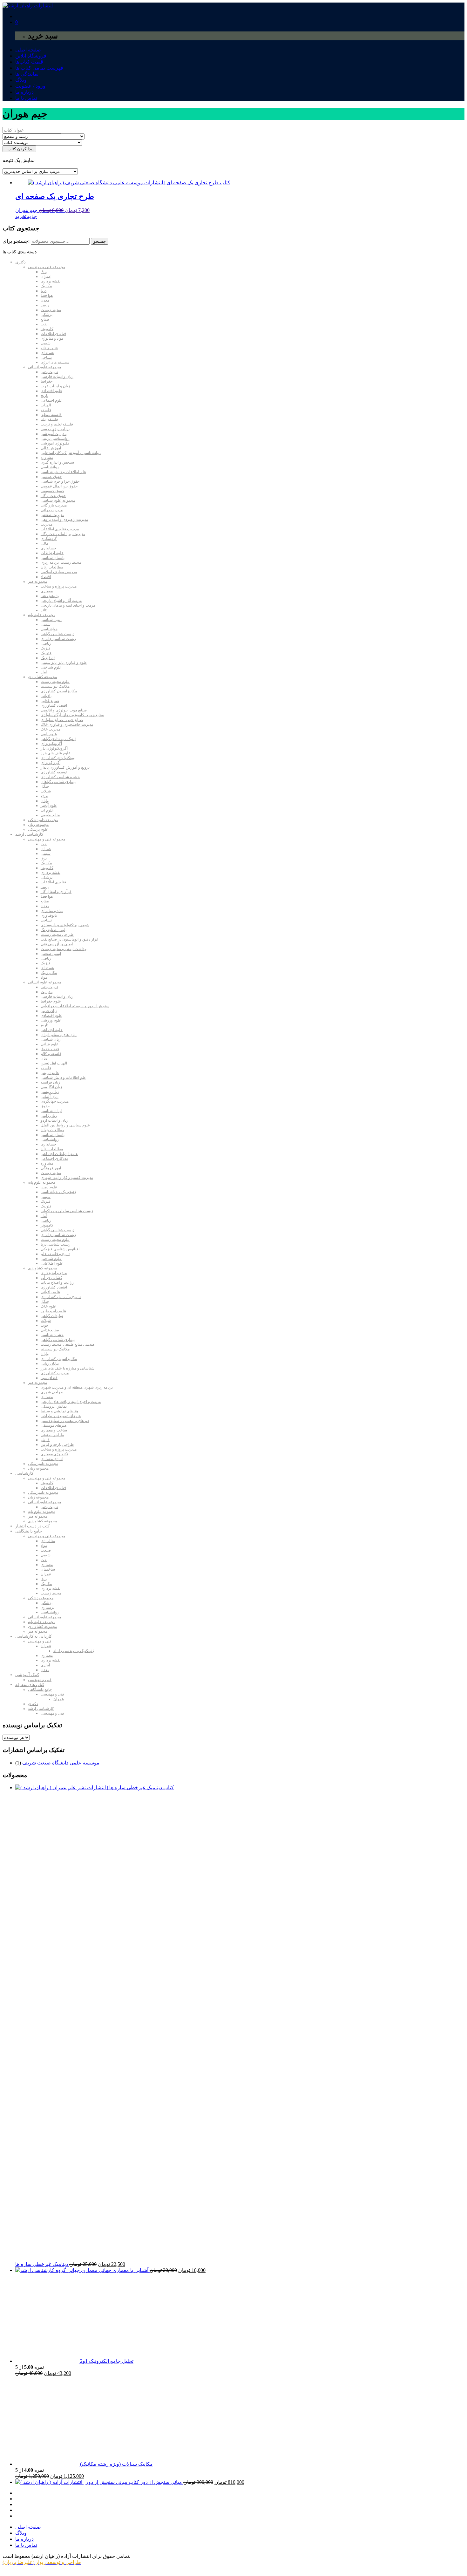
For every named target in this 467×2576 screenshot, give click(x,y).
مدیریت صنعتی (52, 515)
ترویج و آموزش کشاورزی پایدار (65, 767)
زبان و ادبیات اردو (54, 1120)
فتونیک (46, 653)
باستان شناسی (53, 558)
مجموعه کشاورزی (42, 677)
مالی (44, 543)
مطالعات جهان (52, 1130)
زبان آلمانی (50, 1097)
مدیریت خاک (51, 729)
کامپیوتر (47, 329)
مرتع (44, 796)
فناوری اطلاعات (53, 334)
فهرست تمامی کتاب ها (39, 68)
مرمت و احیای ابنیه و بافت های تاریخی (71, 1402)
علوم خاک (48, 1306)
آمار (44, 672)
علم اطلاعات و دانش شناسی (63, 472)
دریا (44, 291)
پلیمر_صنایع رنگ (54, 930)
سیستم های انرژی (55, 362)
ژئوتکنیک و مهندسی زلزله (74, 1651)
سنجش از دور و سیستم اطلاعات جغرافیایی (75, 1006)
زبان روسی (50, 1092)
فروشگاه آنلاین (31, 56)
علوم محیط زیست (55, 682)
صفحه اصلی (28, 50)
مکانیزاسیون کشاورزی (59, 691)
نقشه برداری (51, 281)
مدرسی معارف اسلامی (59, 572)
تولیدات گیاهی (52, 1316)
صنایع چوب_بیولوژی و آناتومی (64, 710)
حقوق (45, 1106)
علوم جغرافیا (51, 1001)
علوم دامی (49, 734)
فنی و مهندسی (40, 1641)
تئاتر (44, 610)
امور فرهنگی (51, 1168)
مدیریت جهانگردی (55, 1101)
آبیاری (45, 1665)
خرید (20, 216)
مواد (44, 977)
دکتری (20, 262)
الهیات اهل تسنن (54, 1063)
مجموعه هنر (37, 581)
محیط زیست (51, 310)
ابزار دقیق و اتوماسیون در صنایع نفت (69, 939)
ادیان (44, 1058)
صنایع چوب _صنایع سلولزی (62, 720)
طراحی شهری (52, 1392)
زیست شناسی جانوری (58, 639)
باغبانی (46, 696)
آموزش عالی (51, 448)
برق (44, 272)
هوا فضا (47, 296)
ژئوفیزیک (48, 658)
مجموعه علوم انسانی (44, 367)
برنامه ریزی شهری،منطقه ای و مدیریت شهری (77, 1387)
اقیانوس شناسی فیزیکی (60, 1249)
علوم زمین (49, 1187)
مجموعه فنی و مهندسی (47, 267)
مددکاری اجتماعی (54, 1159)
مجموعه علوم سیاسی (58, 500)
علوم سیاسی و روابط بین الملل (65, 1125)
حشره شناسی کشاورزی (60, 777)
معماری (47, 591)
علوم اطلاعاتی (52, 1263)
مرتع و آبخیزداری (54, 1273)
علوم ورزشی (51, 1020)
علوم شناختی (51, 667)
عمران (46, 276)
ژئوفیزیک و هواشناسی (58, 1192)
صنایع (45, 319)
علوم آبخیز (49, 805)
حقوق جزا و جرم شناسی (60, 481)
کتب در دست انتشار (32, 1526)
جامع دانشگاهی (29, 1531)
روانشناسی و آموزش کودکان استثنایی (71, 453)
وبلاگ (21, 80)
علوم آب (47, 810)
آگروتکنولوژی (51, 744)
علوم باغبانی (50, 1292)
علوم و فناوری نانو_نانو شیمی (64, 663)
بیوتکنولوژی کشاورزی (58, 758)
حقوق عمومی (51, 477)
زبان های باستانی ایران (59, 1035)
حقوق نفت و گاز (53, 496)
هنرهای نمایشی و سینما (59, 1411)
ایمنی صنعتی (51, 954)
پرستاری (47, 1607)
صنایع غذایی (50, 701)
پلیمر (45, 305)
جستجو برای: (16, 241)
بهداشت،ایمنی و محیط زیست (64, 949)
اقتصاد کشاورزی (54, 705)
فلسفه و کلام (51, 1054)
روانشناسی (50, 467)
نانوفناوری (49, 915)
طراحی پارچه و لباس (57, 1444)
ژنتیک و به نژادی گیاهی (58, 739)
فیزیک (46, 648)
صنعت (46, 1550)
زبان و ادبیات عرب (55, 386)
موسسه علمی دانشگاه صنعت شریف (61, 1763)
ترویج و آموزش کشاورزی (61, 1297)
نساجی (46, 357)
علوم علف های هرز (56, 753)
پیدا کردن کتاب (19, 149)
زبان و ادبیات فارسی (57, 377)
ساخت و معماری (54, 1430)
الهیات (46, 405)
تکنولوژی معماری (54, 1454)
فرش (45, 1440)
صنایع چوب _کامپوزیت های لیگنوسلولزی (72, 715)
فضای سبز (49, 1378)
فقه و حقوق (50, 1049)
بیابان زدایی (50, 1363)
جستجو (100, 241)
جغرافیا (47, 381)
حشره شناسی (52, 1335)
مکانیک (46, 286)
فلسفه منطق (51, 415)
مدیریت (47, 524)
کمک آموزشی (27, 1675)
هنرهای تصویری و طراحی (61, 1416)
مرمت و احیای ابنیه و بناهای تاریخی (68, 605)
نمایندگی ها (27, 74)
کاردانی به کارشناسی (34, 1636)
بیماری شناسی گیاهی (58, 1340)
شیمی (46, 343)
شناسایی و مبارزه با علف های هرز (68, 1368)
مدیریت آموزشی (54, 434)
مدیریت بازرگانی (54, 505)
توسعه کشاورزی (54, 772)
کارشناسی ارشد (29, 834)
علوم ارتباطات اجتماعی (59, 1154)
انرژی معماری (52, 1459)
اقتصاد (46, 577)
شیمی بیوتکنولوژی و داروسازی (65, 925)
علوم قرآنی (50, 1044)
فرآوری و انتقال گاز (56, 892)
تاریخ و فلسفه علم (55, 1254)
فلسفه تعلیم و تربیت (57, 424)
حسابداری (48, 548)
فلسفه (46, 410)
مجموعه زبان (38, 825)
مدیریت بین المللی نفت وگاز (63, 534)
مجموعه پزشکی (41, 1598)
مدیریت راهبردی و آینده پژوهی (64, 520)
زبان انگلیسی (51, 1087)
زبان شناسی (51, 1039)
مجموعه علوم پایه (42, 615)
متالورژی (48, 1541)
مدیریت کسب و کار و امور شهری (67, 1178)
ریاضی (46, 643)
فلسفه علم (49, 419)
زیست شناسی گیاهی (58, 634)
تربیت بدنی (49, 372)
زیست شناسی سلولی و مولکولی (67, 1211)
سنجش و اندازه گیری (57, 462)
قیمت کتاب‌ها (29, 62)
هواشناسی (49, 629)
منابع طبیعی (50, 815)
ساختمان (48, 1569)
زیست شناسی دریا (56, 1244)
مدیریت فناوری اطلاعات (60, 529)
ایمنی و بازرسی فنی (57, 944)
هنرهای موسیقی (54, 1425)
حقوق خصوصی (52, 491)
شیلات (46, 791)
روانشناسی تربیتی (55, 438)
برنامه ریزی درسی (55, 429)
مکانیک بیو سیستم (55, 686)
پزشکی (47, 315)
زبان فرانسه (50, 1082)
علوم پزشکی (38, 829)
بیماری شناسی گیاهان (58, 782)
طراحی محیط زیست (57, 935)
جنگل (45, 786)
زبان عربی (49, 1011)
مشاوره (47, 458)
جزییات (31, 216)
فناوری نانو (49, 348)
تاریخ (44, 396)
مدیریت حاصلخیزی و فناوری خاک (67, 724)
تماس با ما (26, 98)
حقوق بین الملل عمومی (59, 486)
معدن (45, 300)
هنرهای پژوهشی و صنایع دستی (65, 1421)
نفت (44, 324)
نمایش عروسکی (54, 1406)
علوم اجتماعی (52, 400)
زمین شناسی (51, 620)
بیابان (45, 801)
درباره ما (24, 92)
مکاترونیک (49, 973)
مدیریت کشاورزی (55, 1373)
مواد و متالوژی (52, 338)
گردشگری (49, 539)
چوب (44, 1325)
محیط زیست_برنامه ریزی (61, 562)
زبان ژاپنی (49, 1116)
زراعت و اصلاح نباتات (58, 1282)
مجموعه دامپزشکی (43, 820)
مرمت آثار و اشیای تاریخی (61, 601)
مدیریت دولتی (52, 510)
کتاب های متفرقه (30, 1685)
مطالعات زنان (52, 567)
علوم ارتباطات (52, 553)
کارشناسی (24, 1473)
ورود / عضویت (30, 86)
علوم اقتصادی (51, 391)
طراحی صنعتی (52, 1435)
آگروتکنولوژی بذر (54, 748)
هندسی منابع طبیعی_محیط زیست (68, 1344)
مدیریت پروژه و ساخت (59, 586)
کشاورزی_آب (51, 1278)
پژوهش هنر (50, 596)
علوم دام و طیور (53, 1311)
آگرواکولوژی (51, 763)
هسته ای (47, 353)
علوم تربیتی (50, 1073)
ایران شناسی (51, 1111)
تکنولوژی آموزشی (55, 443)
